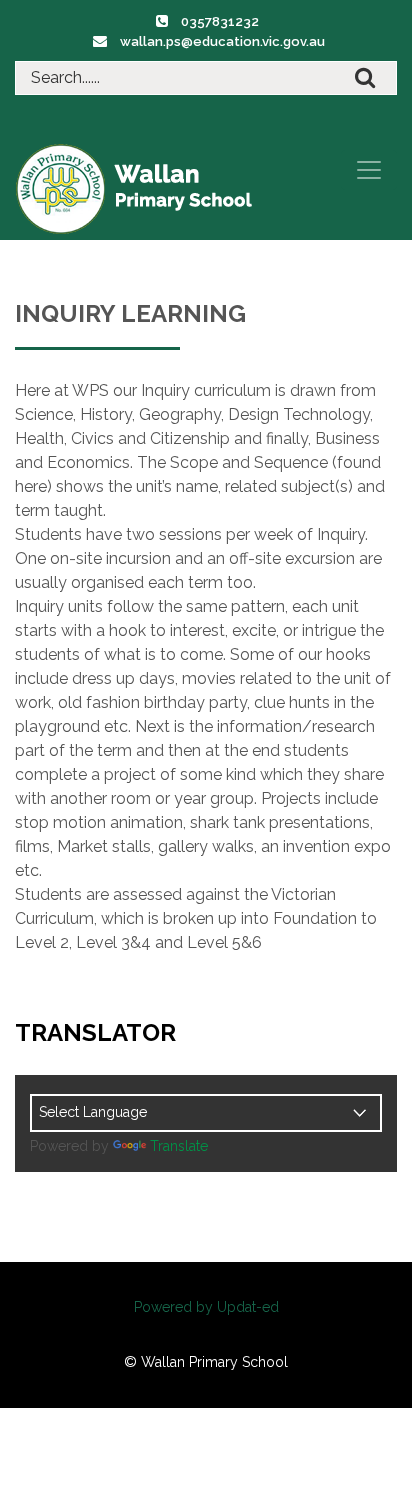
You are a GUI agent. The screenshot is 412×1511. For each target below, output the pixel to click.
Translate (179, 1146)
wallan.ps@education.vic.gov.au (222, 41)
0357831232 (220, 21)
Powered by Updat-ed (206, 1307)
